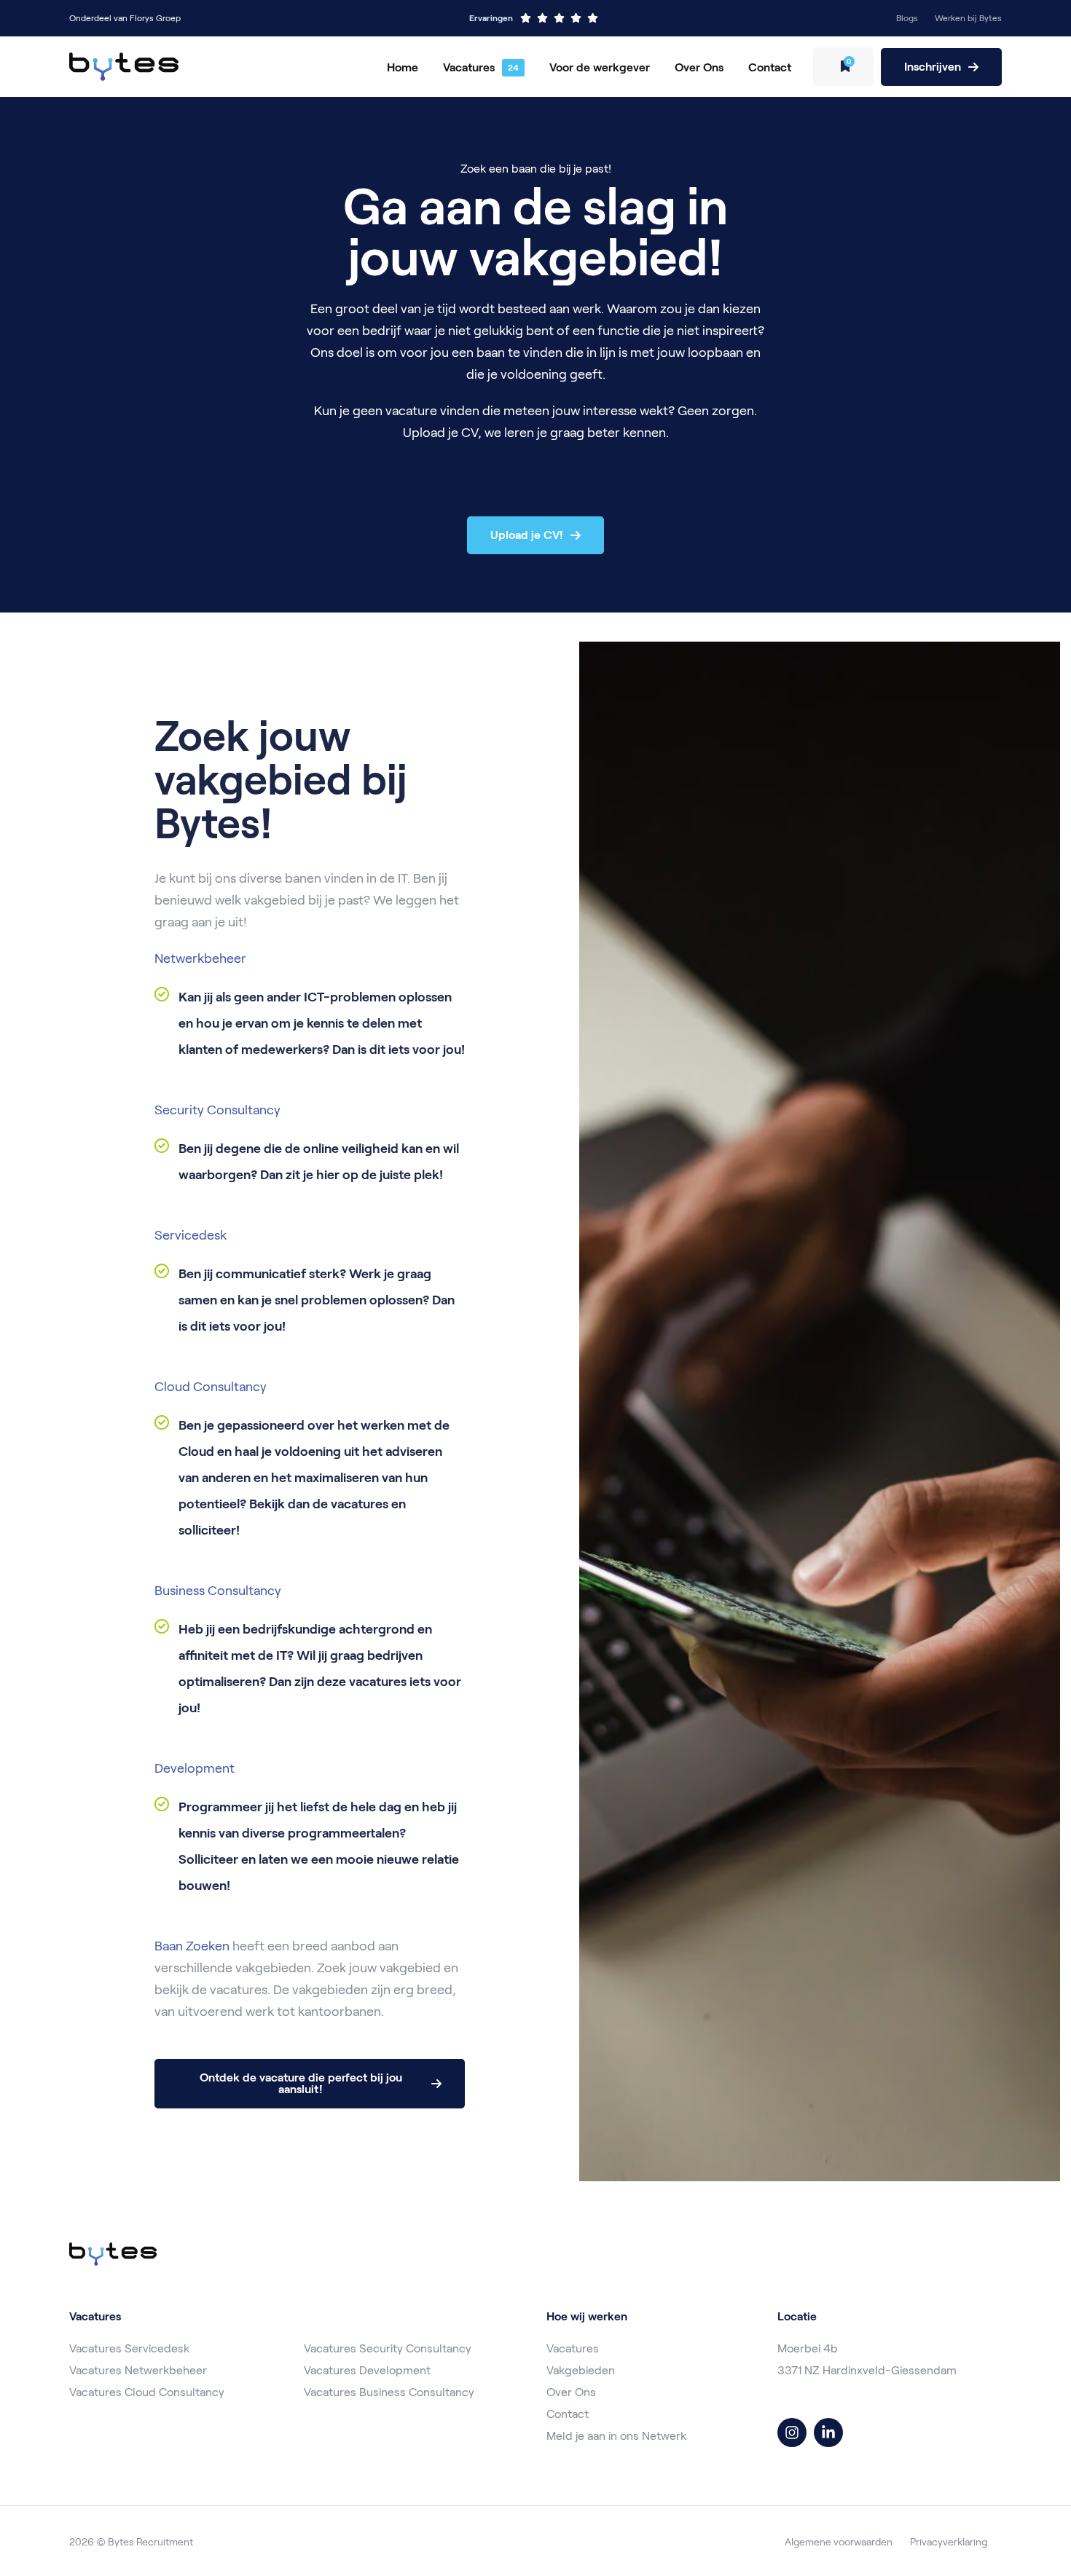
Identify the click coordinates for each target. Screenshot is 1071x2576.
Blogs (907, 18)
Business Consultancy (218, 1591)
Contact (770, 67)
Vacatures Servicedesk (129, 2348)
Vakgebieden (581, 2370)
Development (196, 1768)
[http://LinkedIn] (828, 2433)
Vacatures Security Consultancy (388, 2348)
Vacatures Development (367, 2370)
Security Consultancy (217, 1110)
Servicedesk (191, 1235)
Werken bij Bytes (968, 18)
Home (403, 67)
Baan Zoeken (192, 1946)
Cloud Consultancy (211, 1387)
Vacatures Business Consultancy (389, 2392)
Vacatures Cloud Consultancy (147, 2392)
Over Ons (699, 67)
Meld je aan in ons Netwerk (616, 2436)
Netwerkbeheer (200, 958)
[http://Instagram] (792, 2433)
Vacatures (469, 67)
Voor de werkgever (600, 67)
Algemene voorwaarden (839, 2542)
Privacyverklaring (949, 2542)
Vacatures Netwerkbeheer (138, 2370)
